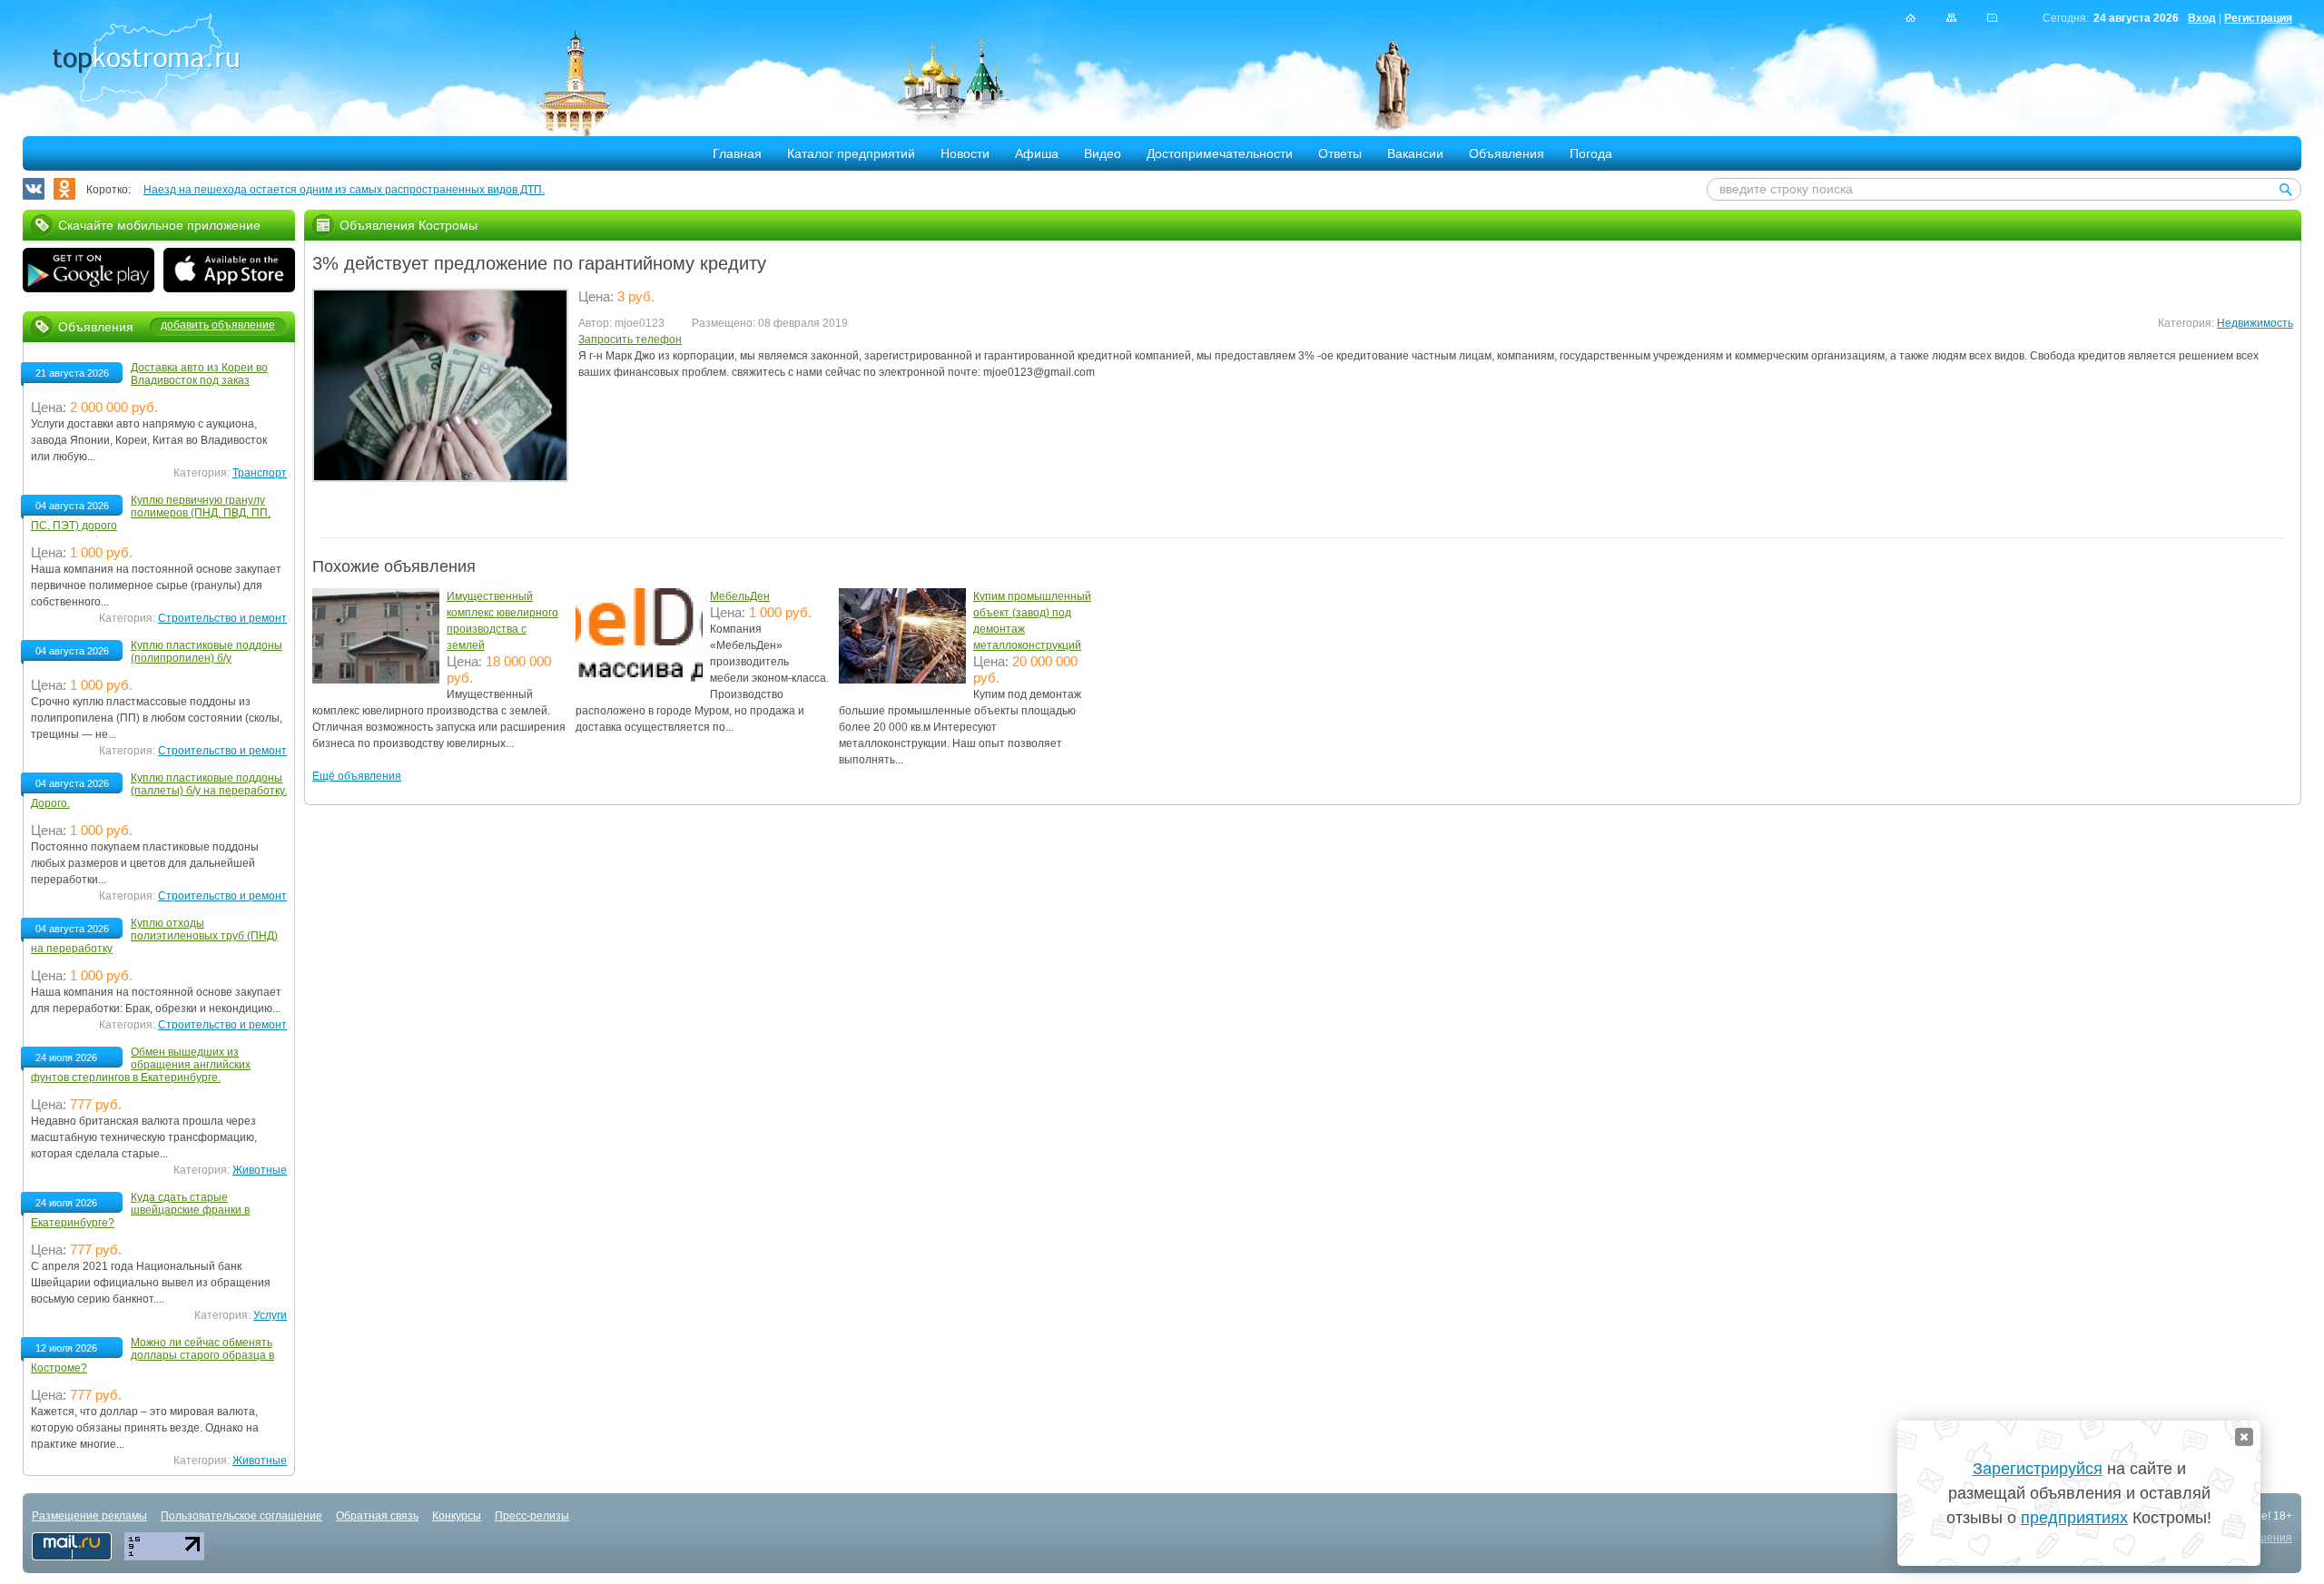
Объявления (1507, 153)
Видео (1103, 153)
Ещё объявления (357, 776)
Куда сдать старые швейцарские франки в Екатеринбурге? (140, 1210)
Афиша (1037, 153)
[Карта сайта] (1951, 18)
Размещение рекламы (89, 1516)
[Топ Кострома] (146, 60)
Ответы (1340, 153)
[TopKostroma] (1910, 18)
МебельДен (740, 596)
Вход (2202, 18)
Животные (260, 1170)
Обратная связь (377, 1516)
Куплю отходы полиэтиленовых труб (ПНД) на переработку (154, 936)
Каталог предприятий (851, 153)
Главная (737, 153)
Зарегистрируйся (2038, 1469)
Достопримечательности (1220, 153)
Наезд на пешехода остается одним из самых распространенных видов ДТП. (344, 190)
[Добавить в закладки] (1992, 18)
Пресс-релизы (532, 1516)
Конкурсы (457, 1516)
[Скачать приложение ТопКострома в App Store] (229, 272)
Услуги (270, 1315)
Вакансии (1415, 153)
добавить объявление (218, 325)
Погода (1591, 153)
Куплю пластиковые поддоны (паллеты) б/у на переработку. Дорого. (159, 791)
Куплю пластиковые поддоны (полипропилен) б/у (207, 652)
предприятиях (2074, 1518)
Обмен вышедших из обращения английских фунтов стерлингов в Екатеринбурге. (141, 1065)
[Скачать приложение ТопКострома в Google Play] (89, 272)
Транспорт (260, 473)
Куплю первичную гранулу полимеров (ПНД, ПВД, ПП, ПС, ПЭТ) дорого (151, 513)
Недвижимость (2255, 323)
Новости (965, 153)
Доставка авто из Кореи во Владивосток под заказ (199, 374)
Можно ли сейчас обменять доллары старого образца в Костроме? (153, 1355)
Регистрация (2258, 18)
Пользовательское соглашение (241, 1516)
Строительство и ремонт (222, 618)
